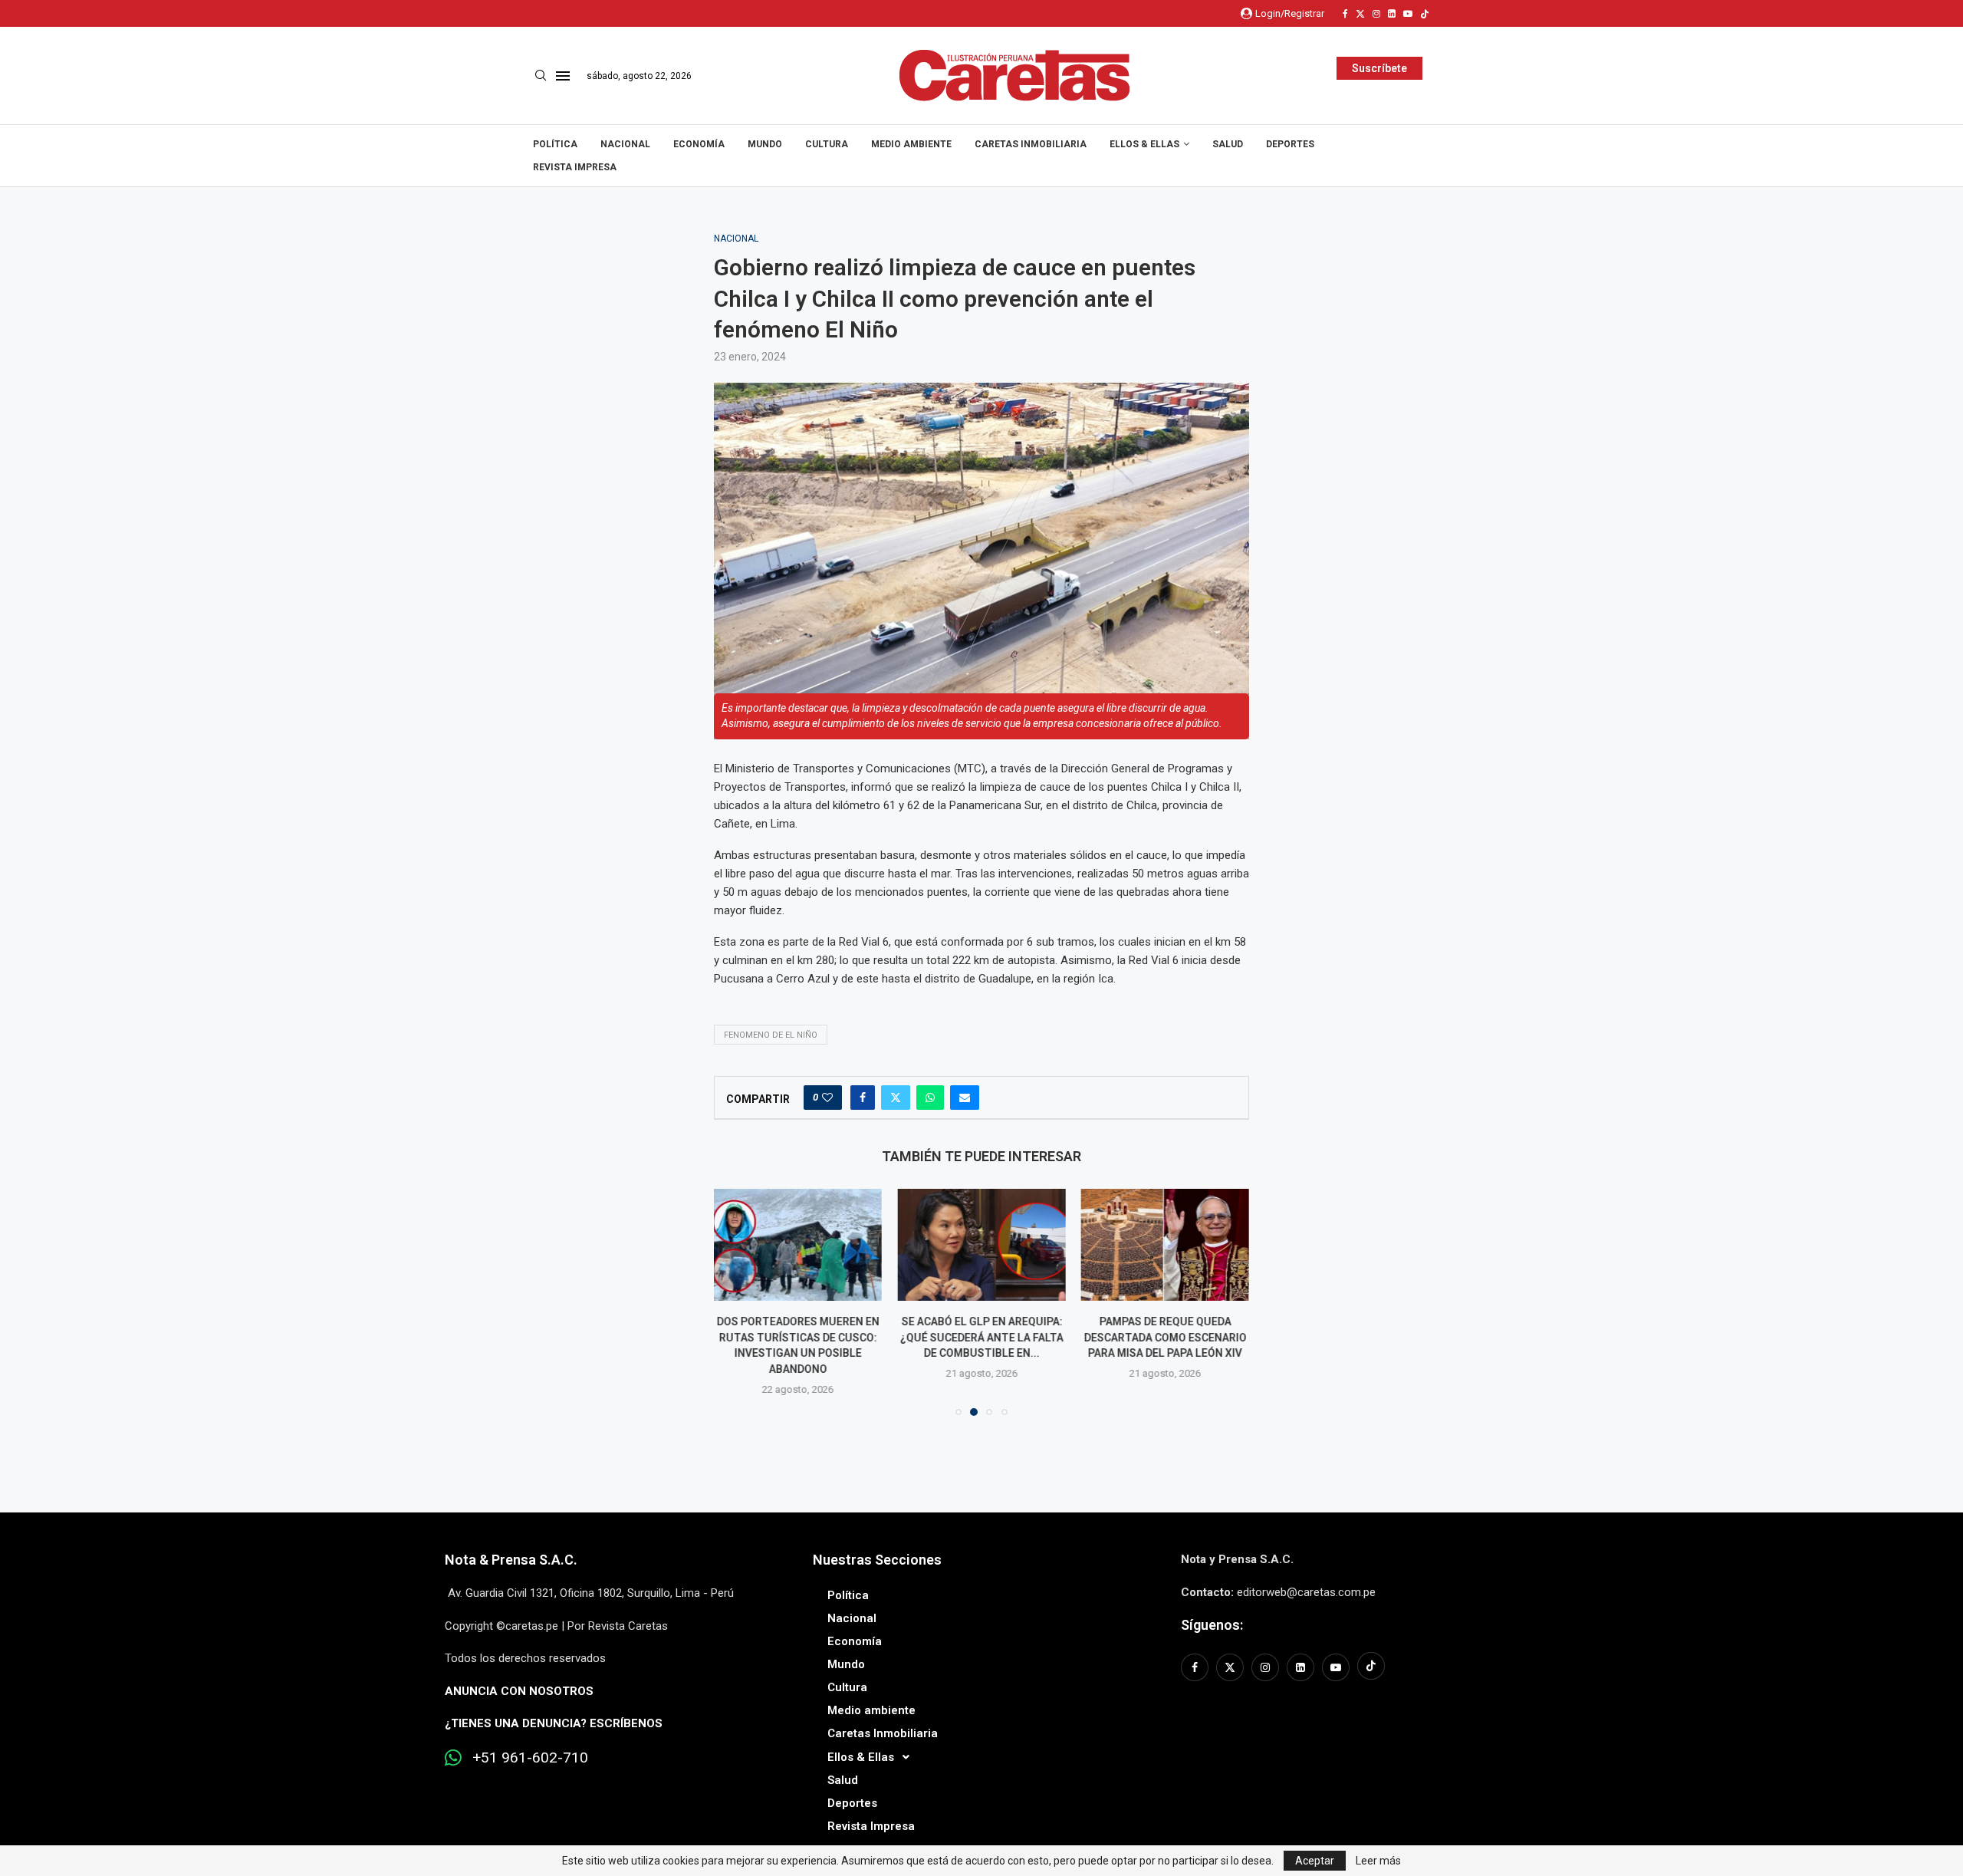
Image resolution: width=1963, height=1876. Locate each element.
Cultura (827, 144)
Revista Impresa (575, 167)
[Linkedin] (1392, 14)
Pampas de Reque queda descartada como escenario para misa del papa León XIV (1165, 1337)
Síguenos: (1212, 1625)
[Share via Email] (965, 1098)
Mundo (765, 144)
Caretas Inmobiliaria (1031, 144)
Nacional (625, 144)
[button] (735, 1302)
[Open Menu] (563, 76)
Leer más (1378, 1861)
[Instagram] (1376, 14)
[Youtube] (1408, 14)
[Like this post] (827, 1098)
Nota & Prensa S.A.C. (511, 1560)
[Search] (541, 76)
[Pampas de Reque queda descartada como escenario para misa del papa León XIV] (1165, 1245)
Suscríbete (1379, 68)
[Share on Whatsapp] (930, 1098)
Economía (699, 144)
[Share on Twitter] (896, 1098)
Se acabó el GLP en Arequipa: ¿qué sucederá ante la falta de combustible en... (981, 1337)
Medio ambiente (911, 144)
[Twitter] (1360, 14)
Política (555, 144)
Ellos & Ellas (1144, 144)
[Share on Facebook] (863, 1098)
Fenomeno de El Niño (771, 1035)
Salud (1228, 144)
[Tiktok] (1425, 14)
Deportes (1290, 144)
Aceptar (1315, 1861)
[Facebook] (1345, 14)
